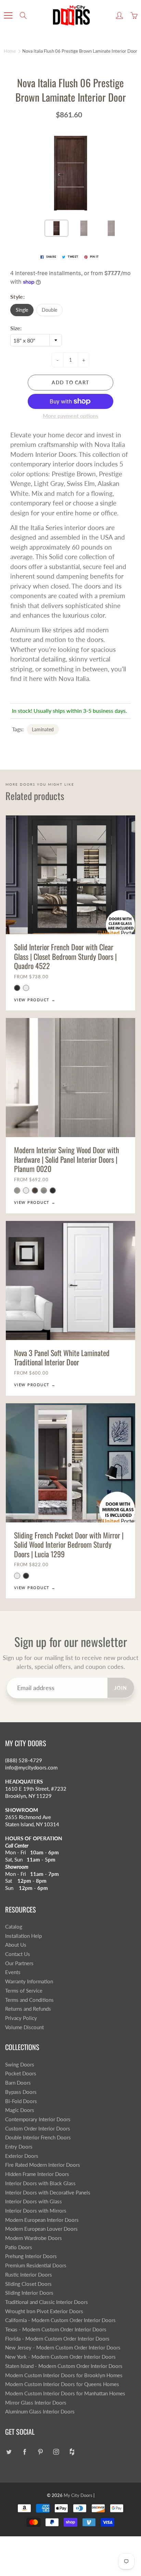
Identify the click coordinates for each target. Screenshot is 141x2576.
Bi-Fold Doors (21, 2101)
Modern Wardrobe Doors (34, 2238)
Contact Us (18, 1954)
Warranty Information (29, 1981)
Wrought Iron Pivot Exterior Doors (44, 2311)
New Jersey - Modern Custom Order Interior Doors (63, 2348)
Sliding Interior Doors (29, 2293)
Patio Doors (19, 2247)
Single (22, 310)
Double (49, 310)
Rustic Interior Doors (29, 2275)
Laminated (43, 729)
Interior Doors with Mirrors (36, 2211)
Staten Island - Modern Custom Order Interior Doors (64, 2366)
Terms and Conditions (29, 2000)
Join (121, 1688)
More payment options (70, 416)
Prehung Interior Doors (31, 2256)
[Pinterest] (40, 2452)
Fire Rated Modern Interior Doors (43, 2165)
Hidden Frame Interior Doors (37, 2174)
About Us (16, 1945)
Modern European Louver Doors (41, 2229)
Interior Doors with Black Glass (40, 2183)
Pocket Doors (21, 2073)
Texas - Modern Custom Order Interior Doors (56, 2329)
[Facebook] (24, 2452)
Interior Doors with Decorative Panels (48, 2193)
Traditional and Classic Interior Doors (47, 2302)
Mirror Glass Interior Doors (36, 2403)
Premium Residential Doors (36, 2265)
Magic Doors (20, 2110)
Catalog (14, 1927)
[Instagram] (56, 2452)
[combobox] (36, 340)
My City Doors (78, 2495)
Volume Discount (24, 2027)
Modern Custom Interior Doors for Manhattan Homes (65, 2393)
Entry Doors (19, 2147)
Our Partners (19, 1963)
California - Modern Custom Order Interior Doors (60, 2320)
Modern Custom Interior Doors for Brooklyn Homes (64, 2375)
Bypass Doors (21, 2092)
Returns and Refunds (28, 2009)
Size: (16, 328)
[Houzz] (72, 2452)
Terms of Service (24, 1991)
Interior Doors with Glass (34, 2201)
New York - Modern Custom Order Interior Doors (60, 2357)
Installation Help (23, 1936)
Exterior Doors (22, 2156)
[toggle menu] (8, 15)
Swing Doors (20, 2065)
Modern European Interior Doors (42, 2220)
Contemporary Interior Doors (38, 2119)
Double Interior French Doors (38, 2137)
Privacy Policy (21, 2018)
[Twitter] (9, 2452)
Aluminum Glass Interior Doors (40, 2412)
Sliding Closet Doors (28, 2284)
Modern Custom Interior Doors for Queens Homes (62, 2384)
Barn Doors (18, 2083)
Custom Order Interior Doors (38, 2129)
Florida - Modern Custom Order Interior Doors (57, 2339)
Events (13, 1972)
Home (10, 51)
